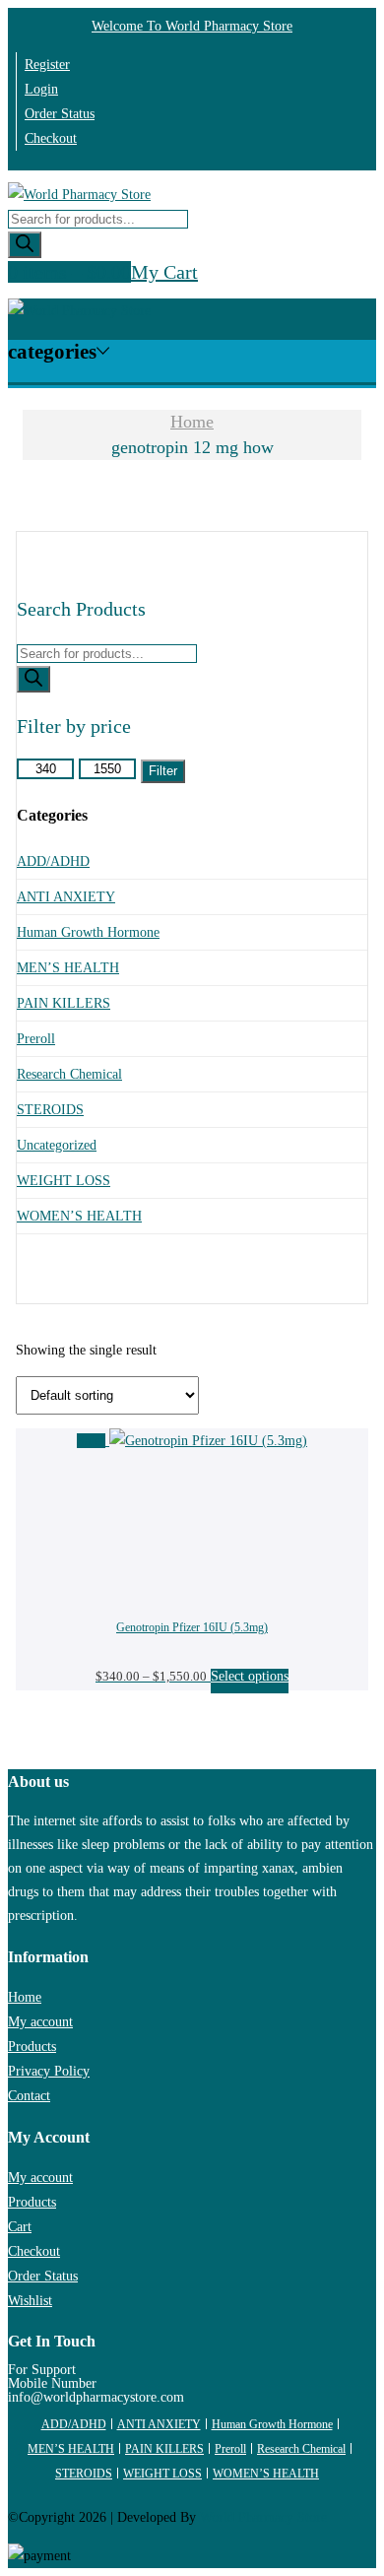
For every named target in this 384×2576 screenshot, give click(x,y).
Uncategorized (57, 1145)
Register (47, 65)
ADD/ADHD (53, 861)
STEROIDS (50, 1110)
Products (32, 2047)
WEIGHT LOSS (64, 1181)
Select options (250, 1676)
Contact (29, 2096)
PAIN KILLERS (64, 1003)
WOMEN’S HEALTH (79, 1216)
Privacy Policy (49, 2071)
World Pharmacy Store (263, 2517)
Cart (20, 2227)
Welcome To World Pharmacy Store (192, 26)
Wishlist (30, 2301)
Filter (163, 771)
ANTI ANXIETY (66, 897)
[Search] (25, 245)
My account (40, 2022)
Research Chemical (69, 1074)
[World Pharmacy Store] (79, 195)
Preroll (36, 1039)
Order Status (60, 114)
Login (41, 89)
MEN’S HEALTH (68, 968)
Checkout (51, 138)
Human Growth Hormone (88, 932)
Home (192, 422)
